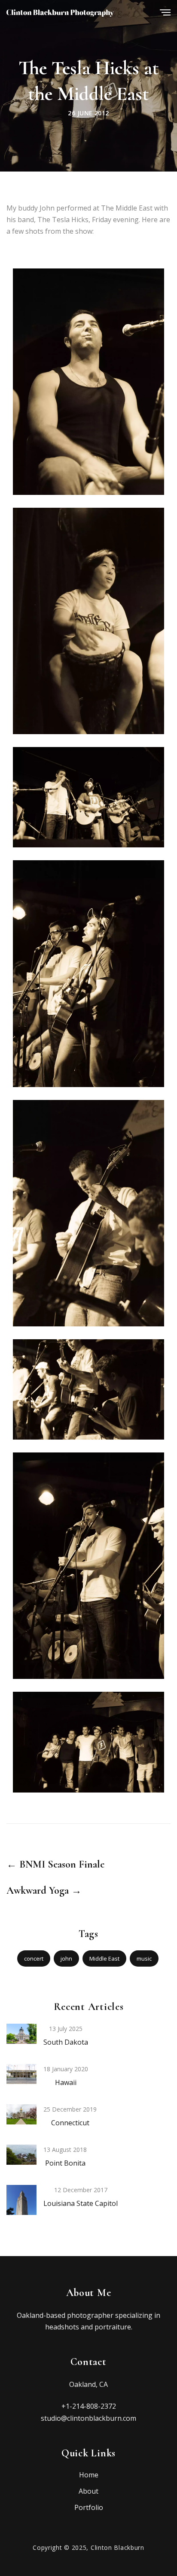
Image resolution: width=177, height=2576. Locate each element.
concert (34, 1958)
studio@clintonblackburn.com (88, 2418)
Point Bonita (65, 2163)
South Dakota (66, 2042)
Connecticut (70, 2123)
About (88, 2491)
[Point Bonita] (21, 2154)
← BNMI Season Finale (55, 1865)
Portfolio (89, 2507)
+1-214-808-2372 (89, 2406)
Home (89, 2475)
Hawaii (66, 2082)
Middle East (104, 1958)
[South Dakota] (21, 2033)
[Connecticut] (21, 2114)
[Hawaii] (21, 2073)
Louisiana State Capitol (81, 2203)
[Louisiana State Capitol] (21, 2207)
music (144, 1958)
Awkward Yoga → (44, 1891)
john (66, 1958)
